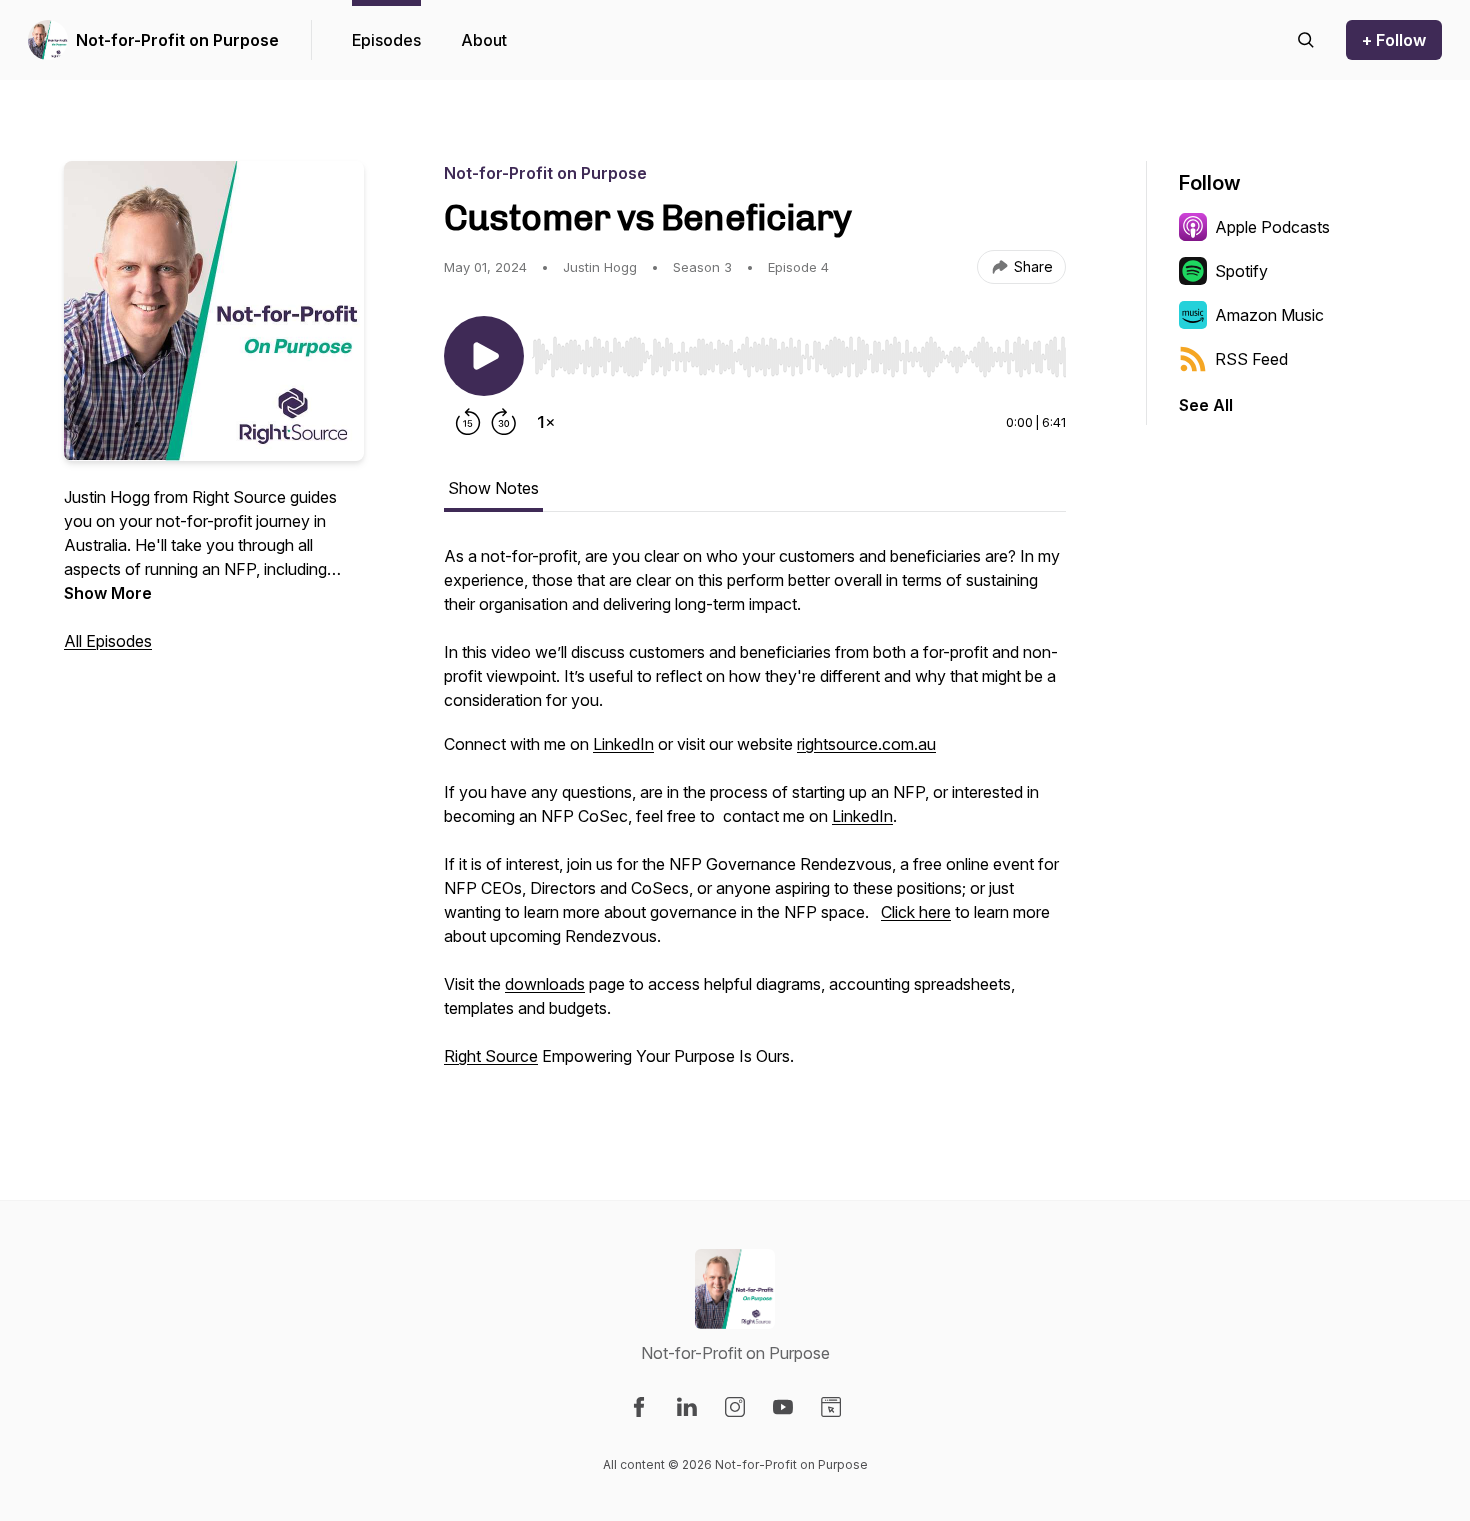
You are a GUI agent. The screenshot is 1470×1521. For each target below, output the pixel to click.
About (484, 40)
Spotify (1241, 271)
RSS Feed (1251, 359)
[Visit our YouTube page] (783, 1407)
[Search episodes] (1306, 40)
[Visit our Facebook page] (639, 1407)
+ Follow (1394, 40)
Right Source (491, 1056)
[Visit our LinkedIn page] (687, 1407)
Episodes (386, 40)
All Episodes (108, 641)
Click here (916, 912)
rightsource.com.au (866, 744)
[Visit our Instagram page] (735, 1407)
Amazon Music (1269, 315)
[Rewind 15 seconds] (468, 422)
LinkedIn (623, 744)
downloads (545, 984)
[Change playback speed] (546, 422)
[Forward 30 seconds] (504, 422)
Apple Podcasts (1272, 227)
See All (1206, 405)
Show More (108, 593)
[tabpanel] (755, 816)
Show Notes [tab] (493, 488)
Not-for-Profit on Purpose (177, 40)
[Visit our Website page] (831, 1407)
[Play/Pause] (484, 356)
